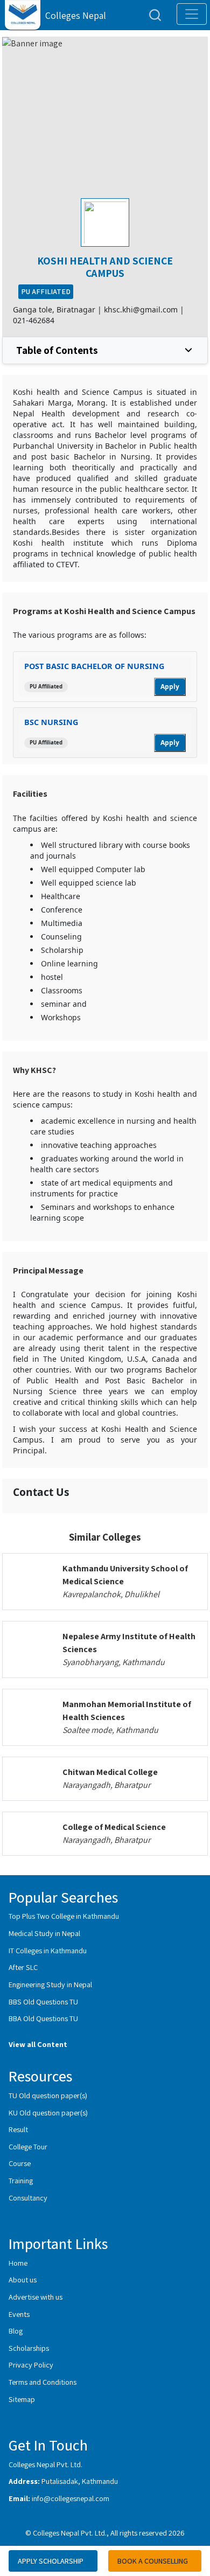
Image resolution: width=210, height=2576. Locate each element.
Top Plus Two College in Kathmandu (64, 1916)
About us (23, 2279)
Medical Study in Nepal (44, 1933)
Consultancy (28, 2198)
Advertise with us (36, 2297)
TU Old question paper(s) (48, 2095)
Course (20, 2163)
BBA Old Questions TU (43, 2018)
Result (18, 2129)
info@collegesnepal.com (71, 2498)
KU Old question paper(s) (48, 2112)
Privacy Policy (31, 2365)
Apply (170, 687)
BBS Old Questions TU (43, 2001)
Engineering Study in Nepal (50, 1984)
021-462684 (34, 320)
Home (18, 2263)
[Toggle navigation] (192, 14)
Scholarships (29, 2348)
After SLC (23, 1967)
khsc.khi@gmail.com (141, 309)
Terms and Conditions (43, 2382)
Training (21, 2180)
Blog (16, 2331)
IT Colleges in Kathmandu (48, 1950)
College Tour (28, 2146)
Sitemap (22, 2399)
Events (19, 2314)
